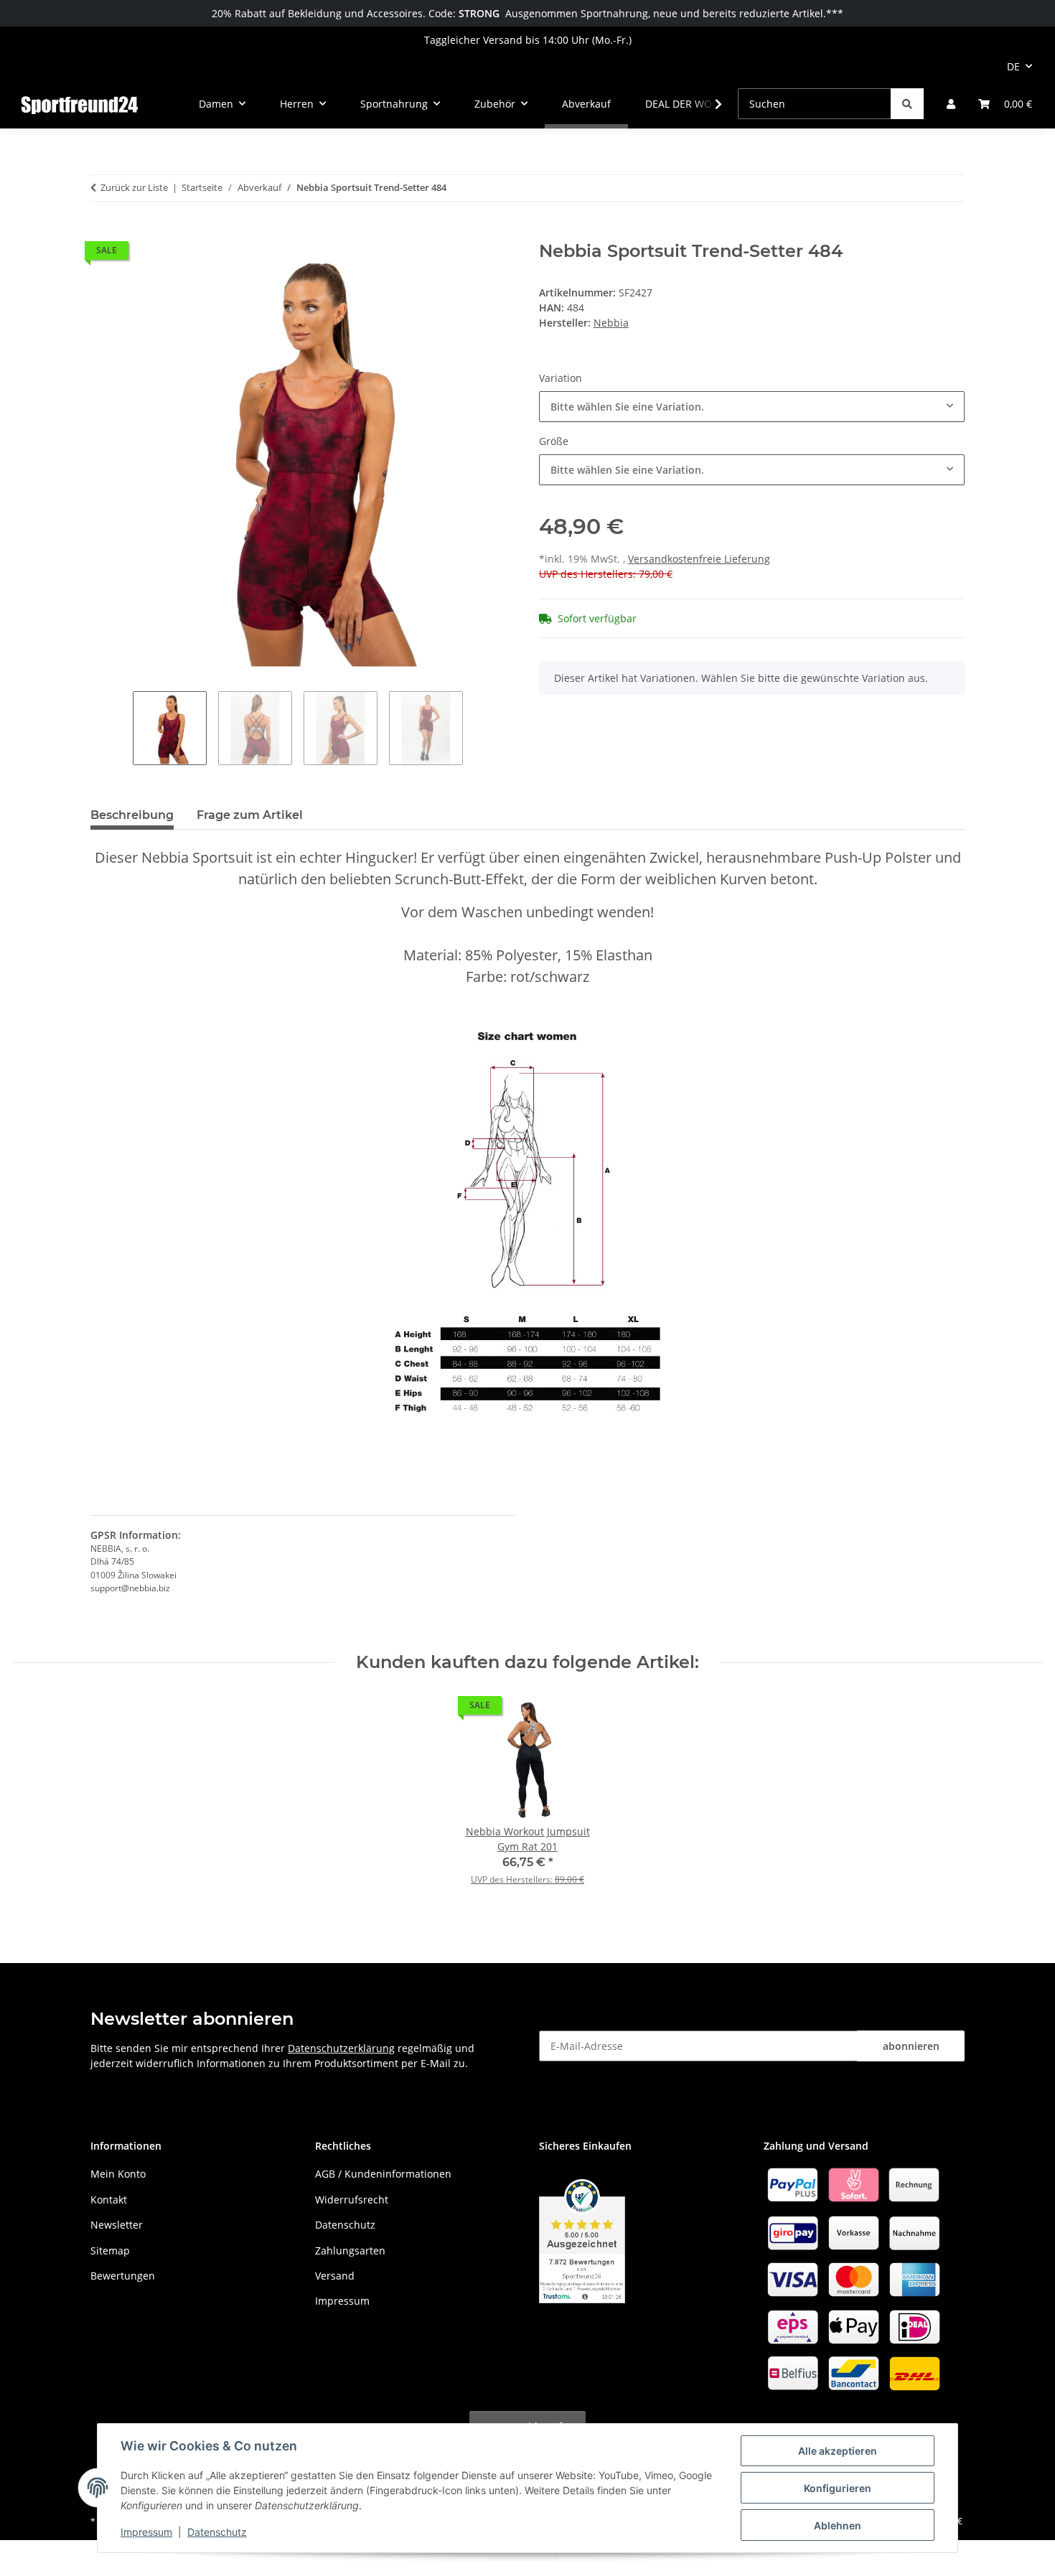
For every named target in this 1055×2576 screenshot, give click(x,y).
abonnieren (911, 2046)
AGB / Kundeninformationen (383, 2174)
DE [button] (1013, 66)
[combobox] (752, 407)
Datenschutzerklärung (341, 2048)
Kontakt (109, 2200)
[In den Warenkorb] (102, 233)
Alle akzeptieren (838, 2451)
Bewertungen (123, 2276)
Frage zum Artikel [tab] (250, 815)
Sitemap (110, 2251)
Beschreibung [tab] (132, 815)
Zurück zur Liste (134, 187)
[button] (951, 104)
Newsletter (117, 2225)
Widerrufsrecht (352, 2200)
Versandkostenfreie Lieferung (699, 559)
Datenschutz (217, 2532)
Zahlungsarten (350, 2251)
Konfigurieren (838, 2488)
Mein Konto (118, 2174)
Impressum (146, 2532)
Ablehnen (838, 2525)
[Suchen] (907, 104)
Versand (335, 2276)
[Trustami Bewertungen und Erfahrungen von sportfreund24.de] (582, 2240)
